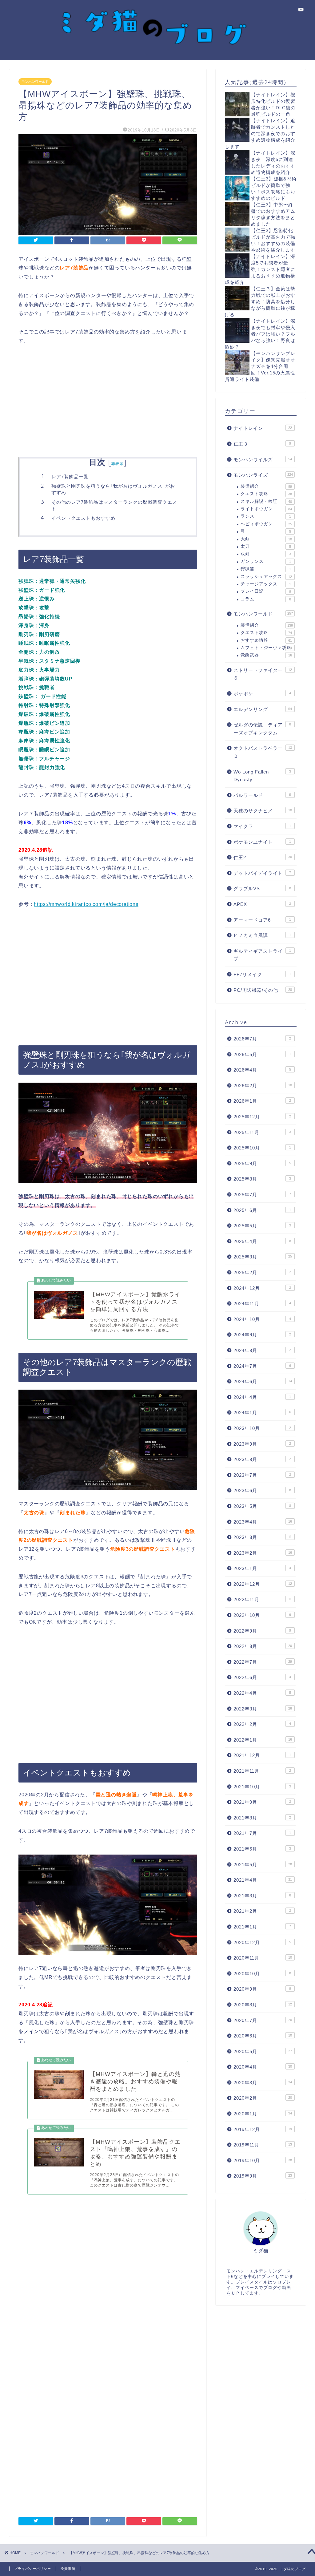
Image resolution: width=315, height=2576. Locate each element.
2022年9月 (262, 1631)
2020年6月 (263, 2036)
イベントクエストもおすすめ (83, 518)
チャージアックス (266, 584)
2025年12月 (262, 1117)
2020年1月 (263, 2114)
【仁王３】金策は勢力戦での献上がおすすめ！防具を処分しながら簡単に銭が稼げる (260, 302)
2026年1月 (262, 1101)
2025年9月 (262, 1163)
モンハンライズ (263, 475)
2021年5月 (263, 1865)
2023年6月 (262, 1490)
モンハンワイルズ (263, 460)
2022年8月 (263, 1646)
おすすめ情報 (266, 640)
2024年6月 (263, 1381)
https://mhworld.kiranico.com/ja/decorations (86, 904)
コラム (266, 599)
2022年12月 (263, 1584)
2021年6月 (262, 1849)
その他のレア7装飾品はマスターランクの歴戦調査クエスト (114, 505)
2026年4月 (262, 1070)
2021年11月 (262, 1771)
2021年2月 (262, 1911)
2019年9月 (263, 2176)
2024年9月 (262, 1335)
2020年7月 (263, 2020)
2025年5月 (262, 1226)
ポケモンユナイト (262, 842)
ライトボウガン (266, 509)
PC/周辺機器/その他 (263, 990)
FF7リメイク (262, 974)
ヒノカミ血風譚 (262, 935)
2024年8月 (262, 1350)
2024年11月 (262, 1304)
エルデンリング (263, 709)
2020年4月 (263, 2067)
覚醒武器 (266, 655)
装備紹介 (266, 486)
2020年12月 (262, 1942)
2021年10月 (262, 1787)
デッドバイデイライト (262, 873)
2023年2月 (263, 1553)
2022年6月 (262, 1677)
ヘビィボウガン (266, 524)
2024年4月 (262, 1397)
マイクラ (262, 826)
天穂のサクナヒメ (263, 811)
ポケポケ (262, 694)
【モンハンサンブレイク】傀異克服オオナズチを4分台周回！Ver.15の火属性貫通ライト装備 (260, 366)
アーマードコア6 (262, 920)
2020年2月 (263, 2098)
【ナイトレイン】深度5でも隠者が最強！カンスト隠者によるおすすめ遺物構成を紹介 (260, 269)
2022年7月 (263, 1662)
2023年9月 (262, 1444)
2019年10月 (263, 2160)
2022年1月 (263, 1740)
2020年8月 (263, 2005)
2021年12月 (262, 1755)
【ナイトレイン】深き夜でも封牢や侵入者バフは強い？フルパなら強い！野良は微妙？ (260, 334)
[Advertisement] (108, 402)
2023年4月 (263, 1522)
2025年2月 (262, 1272)
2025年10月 (262, 1148)
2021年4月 (263, 1880)
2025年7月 (262, 1195)
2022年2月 (262, 1724)
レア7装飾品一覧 (70, 476)
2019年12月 (263, 2129)
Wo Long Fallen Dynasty (262, 776)
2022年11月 (263, 1599)
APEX (262, 904)
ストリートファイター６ (263, 674)
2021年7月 (262, 1833)
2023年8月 (262, 1459)
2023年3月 (263, 1537)
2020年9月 (262, 1989)
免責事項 (68, 2569)
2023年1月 (262, 1568)
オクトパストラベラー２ (263, 752)
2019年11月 (263, 2145)
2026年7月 (262, 1039)
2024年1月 (262, 1413)
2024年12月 (262, 1288)
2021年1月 (262, 1927)
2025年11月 (262, 1132)
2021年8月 (262, 1818)
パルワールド (262, 795)
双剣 (266, 554)
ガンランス (266, 561)
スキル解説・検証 (266, 501)
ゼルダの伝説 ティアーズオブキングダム (262, 729)
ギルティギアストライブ (262, 955)
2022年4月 (262, 1693)
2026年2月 (263, 1086)
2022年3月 (263, 1709)
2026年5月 (262, 1054)
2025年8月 (262, 1179)
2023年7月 (262, 1475)
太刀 (266, 546)
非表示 (118, 464)
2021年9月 (262, 1802)
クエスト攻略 (266, 494)
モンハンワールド (35, 82)
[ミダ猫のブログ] (157, 54)
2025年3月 (263, 1257)
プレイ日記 (266, 591)
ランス (266, 516)
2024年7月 (262, 1366)
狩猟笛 (266, 569)
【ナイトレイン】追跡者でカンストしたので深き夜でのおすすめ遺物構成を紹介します (260, 133)
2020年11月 (263, 1958)
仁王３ (262, 444)
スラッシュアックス (266, 577)
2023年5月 (262, 1506)
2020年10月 (262, 1974)
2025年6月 (262, 1210)
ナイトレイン (263, 428)
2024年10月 (262, 1319)
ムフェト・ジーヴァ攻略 (266, 648)
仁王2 (263, 857)
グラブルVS (262, 888)
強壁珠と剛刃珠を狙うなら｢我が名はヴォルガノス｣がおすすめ (113, 489)
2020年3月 (263, 2083)
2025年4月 (262, 1241)
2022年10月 (262, 1615)
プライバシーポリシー (33, 2569)
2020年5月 (263, 2051)
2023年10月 (262, 1428)
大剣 (266, 539)
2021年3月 (262, 1896)
